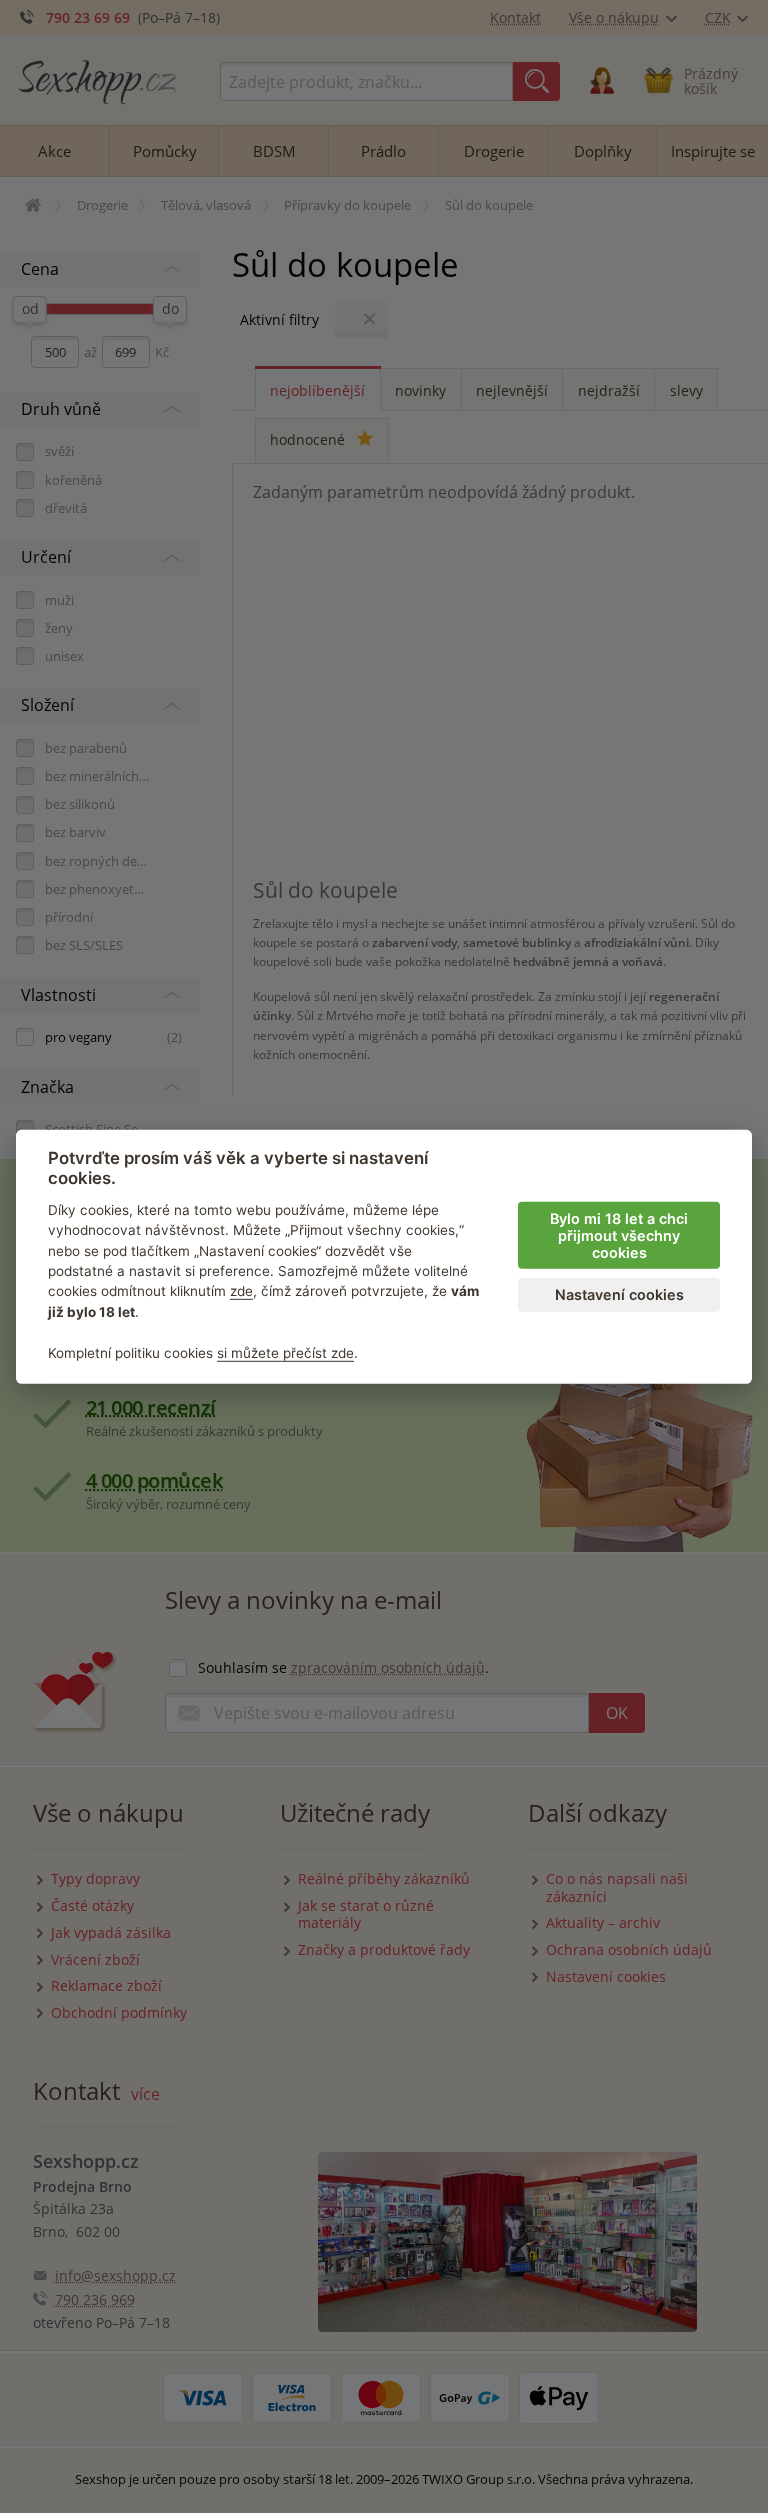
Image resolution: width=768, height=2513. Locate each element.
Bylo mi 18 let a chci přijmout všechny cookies (619, 1235)
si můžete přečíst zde (285, 1352)
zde (241, 1291)
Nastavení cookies (619, 1294)
